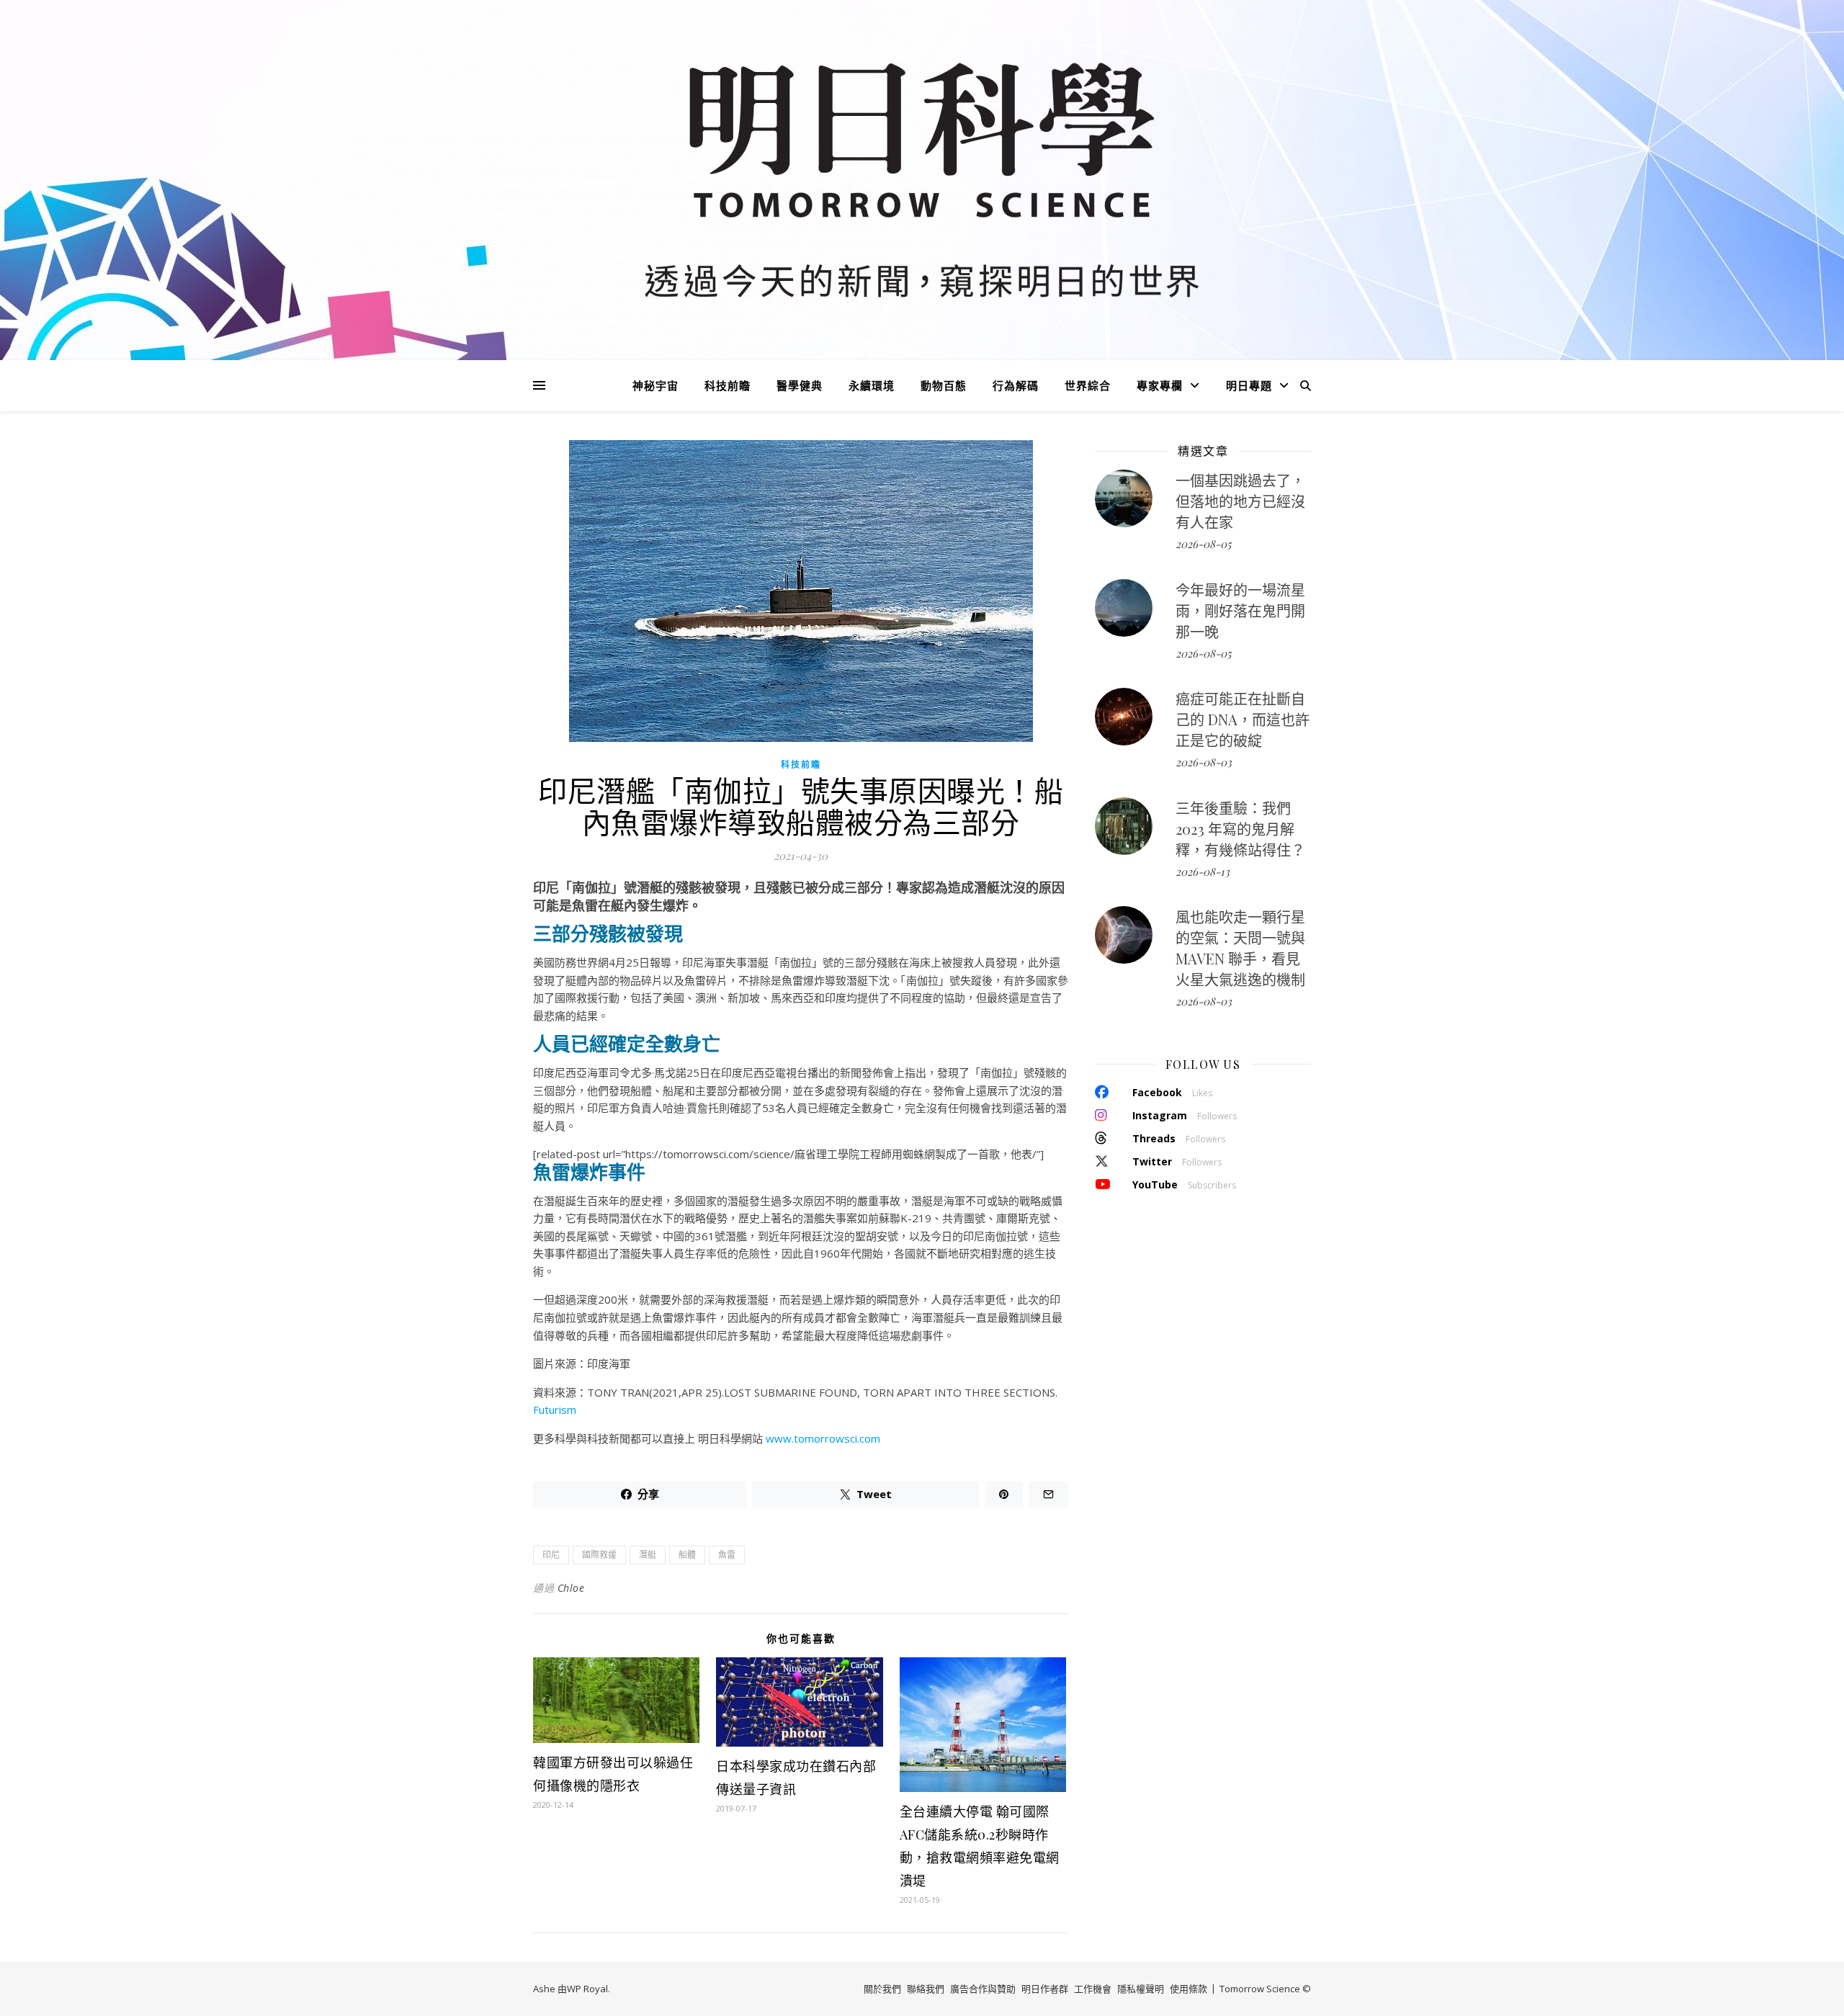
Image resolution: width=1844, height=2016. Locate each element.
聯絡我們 (926, 1989)
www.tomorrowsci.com (823, 1438)
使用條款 (1189, 1989)
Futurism (555, 1410)
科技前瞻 (728, 385)
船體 (687, 1555)
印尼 (551, 1555)
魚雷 (727, 1555)
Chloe (571, 1588)
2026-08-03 (1204, 762)
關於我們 (882, 1989)
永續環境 (872, 385)
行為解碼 (1016, 385)
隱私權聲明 (1141, 1989)
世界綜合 (1088, 385)
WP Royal (587, 1989)
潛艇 (648, 1555)
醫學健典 (800, 385)
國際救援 (599, 1555)
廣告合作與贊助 (983, 1989)
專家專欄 (1160, 385)
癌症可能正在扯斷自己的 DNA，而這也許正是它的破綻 (1243, 719)
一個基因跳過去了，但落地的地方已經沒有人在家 (1240, 501)
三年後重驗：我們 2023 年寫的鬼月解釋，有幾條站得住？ (1240, 829)
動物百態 (944, 385)
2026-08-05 (1203, 544)
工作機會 (1093, 1989)
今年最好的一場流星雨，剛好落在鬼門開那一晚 (1240, 610)
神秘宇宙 (655, 385)
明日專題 (1249, 385)
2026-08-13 (1203, 872)
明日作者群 (1045, 1989)
